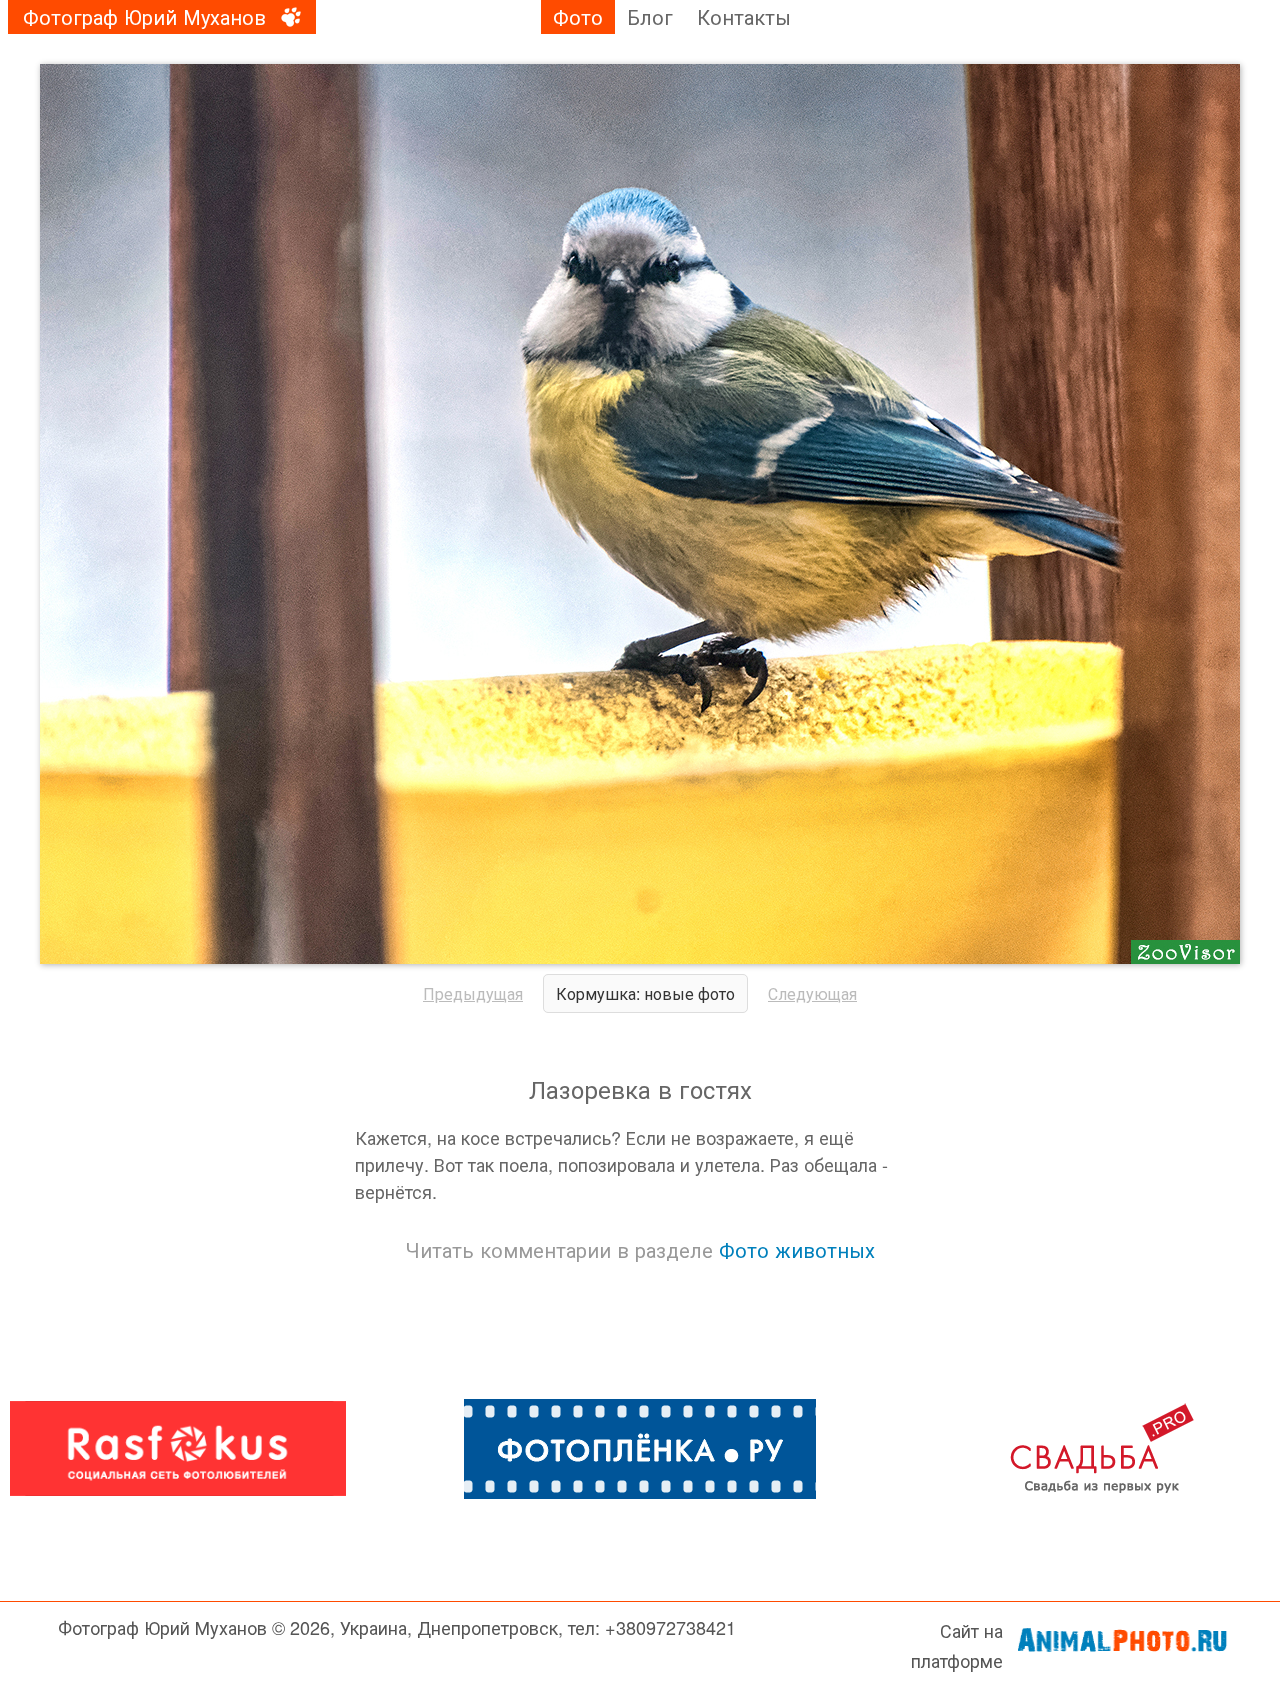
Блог (650, 16)
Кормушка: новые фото (645, 993)
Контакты (744, 16)
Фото (578, 16)
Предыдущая (473, 993)
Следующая (812, 993)
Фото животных (797, 1249)
